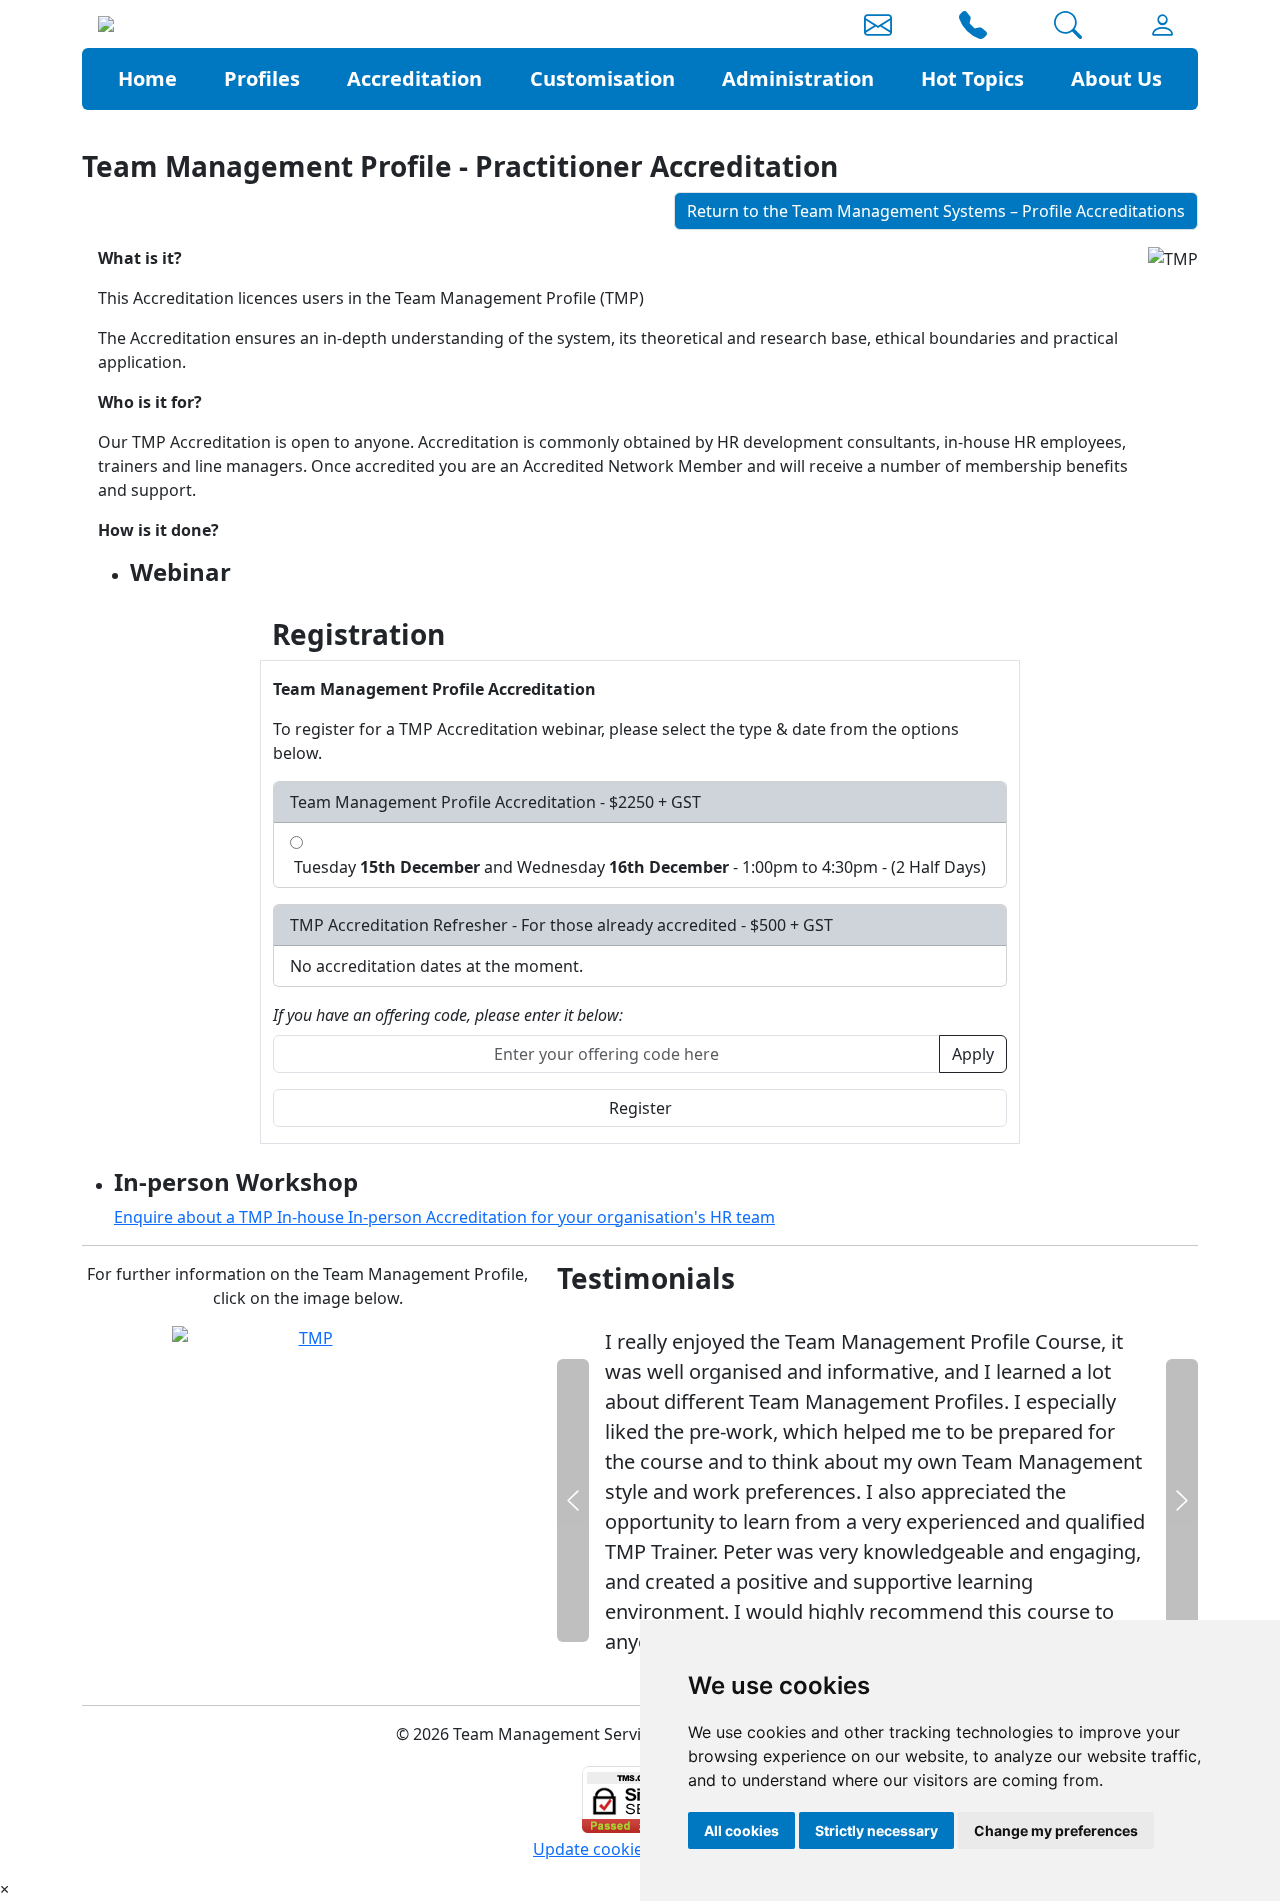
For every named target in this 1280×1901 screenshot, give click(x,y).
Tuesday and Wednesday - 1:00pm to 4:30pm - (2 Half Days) (638, 867)
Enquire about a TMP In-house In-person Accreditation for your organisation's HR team (444, 1217)
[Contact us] (878, 29)
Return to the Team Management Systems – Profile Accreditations (936, 211)
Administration (798, 78)
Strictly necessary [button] (876, 1830)
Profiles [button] (262, 78)
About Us (1116, 78)
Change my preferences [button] (1056, 1830)
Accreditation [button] (414, 78)
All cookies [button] (741, 1830)
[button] (973, 29)
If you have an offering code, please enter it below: (448, 1015)
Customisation (602, 78)
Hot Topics (972, 78)
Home (147, 78)
